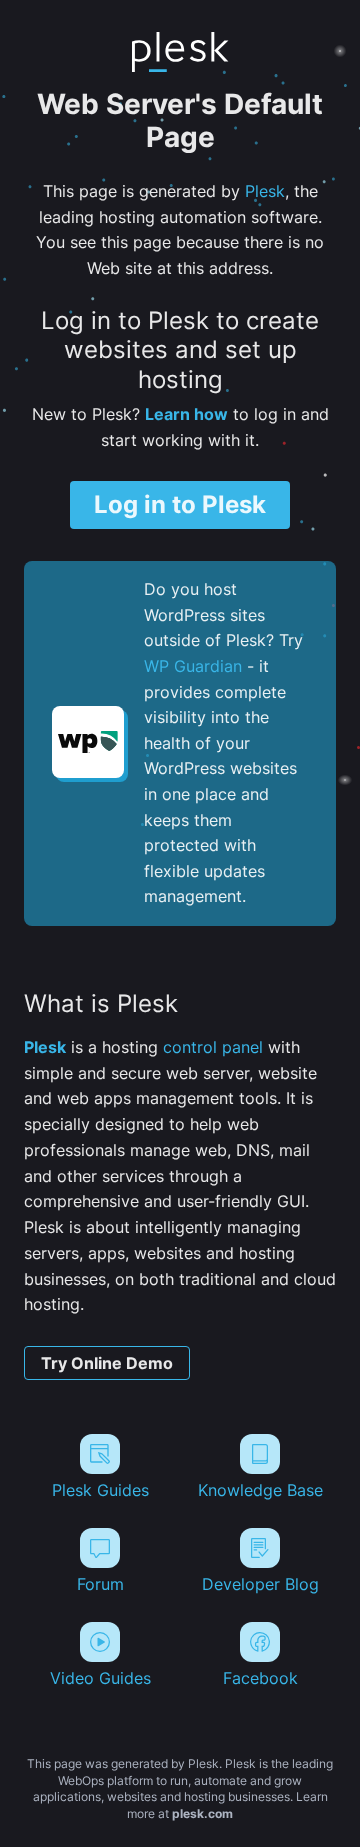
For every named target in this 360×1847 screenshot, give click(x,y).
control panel (213, 1047)
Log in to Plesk (180, 504)
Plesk (265, 191)
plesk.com (202, 1813)
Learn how (186, 414)
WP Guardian (193, 666)
